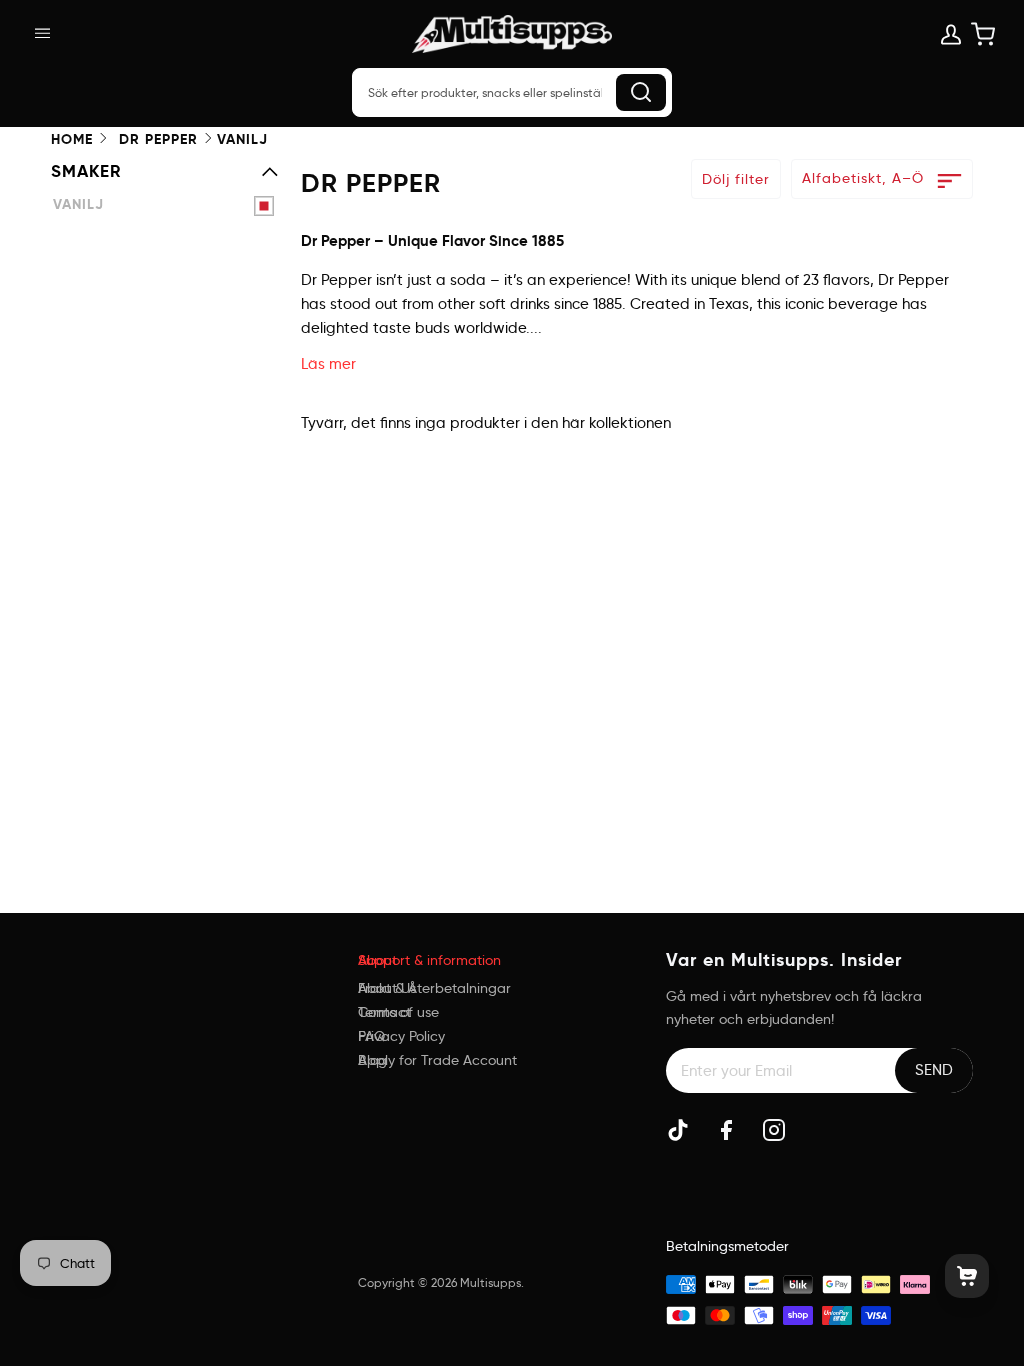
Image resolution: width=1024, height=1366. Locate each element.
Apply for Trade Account (437, 1060)
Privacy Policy (401, 1036)
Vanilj (78, 204)
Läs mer (328, 363)
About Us (387, 988)
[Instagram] (774, 1130)
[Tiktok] (678, 1130)
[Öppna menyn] (59, 34)
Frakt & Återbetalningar (434, 988)
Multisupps (490, 1282)
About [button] (377, 960)
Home (72, 139)
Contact (384, 1012)
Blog (372, 1060)
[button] (204, 951)
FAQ (371, 1036)
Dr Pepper (158, 139)
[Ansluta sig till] (934, 1070)
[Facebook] (726, 1130)
